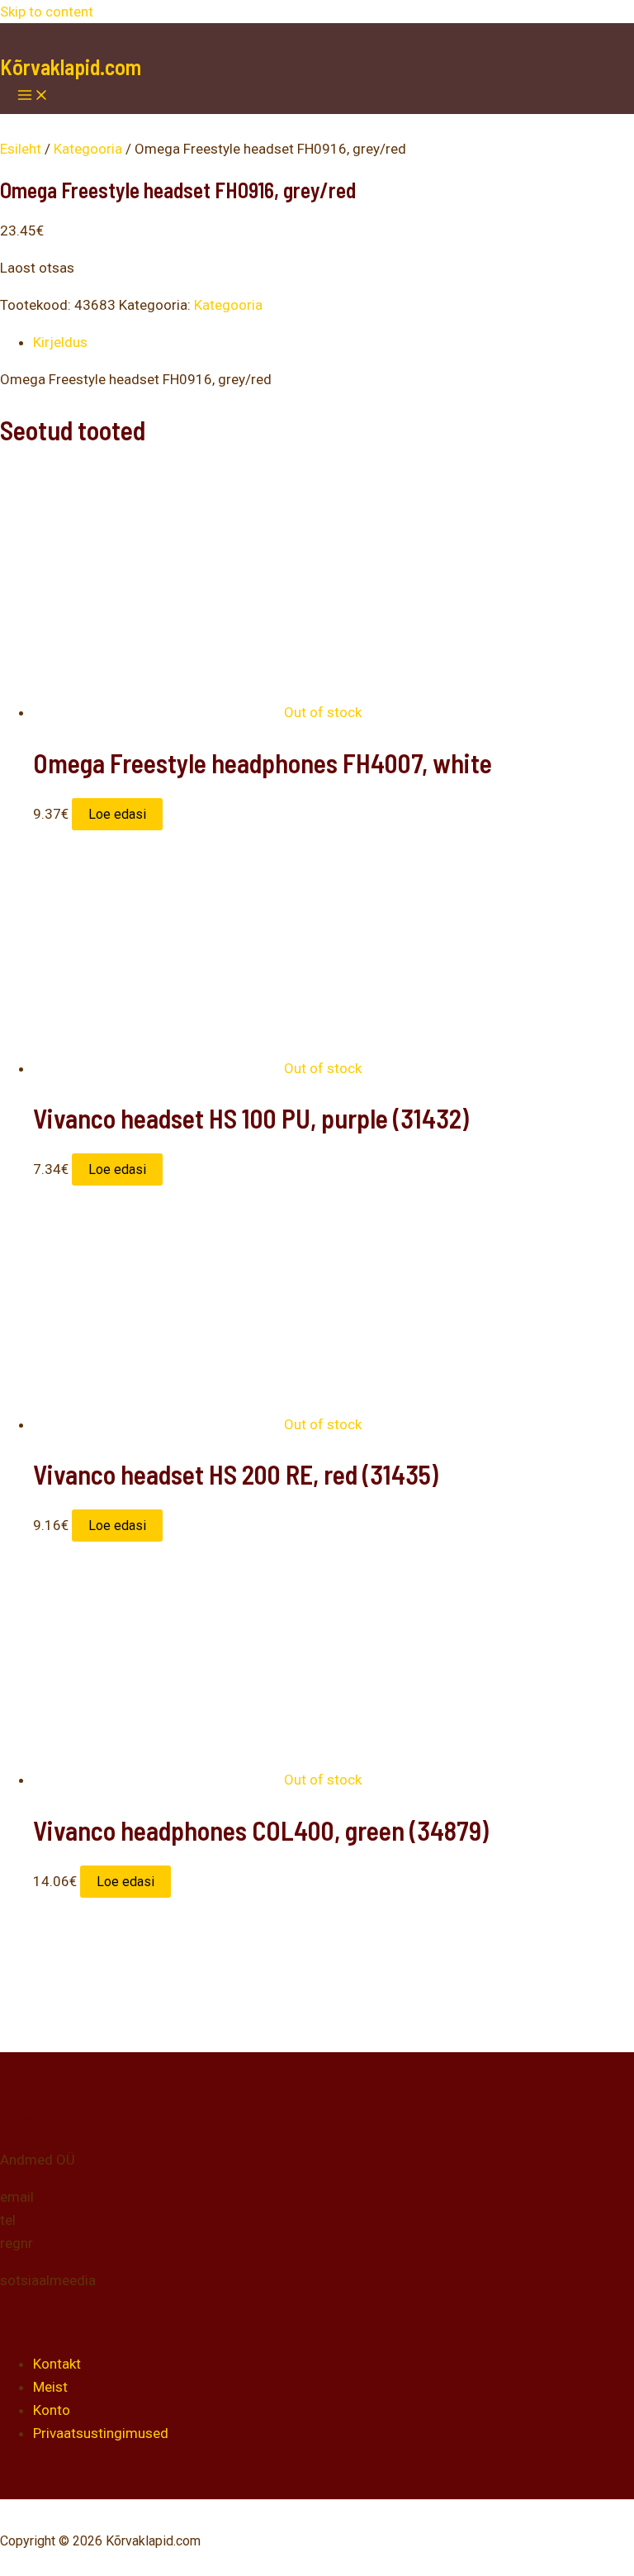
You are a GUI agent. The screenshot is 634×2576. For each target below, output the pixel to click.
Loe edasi (117, 814)
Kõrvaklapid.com (71, 67)
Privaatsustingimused (101, 2433)
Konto (52, 2410)
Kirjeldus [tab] (60, 342)
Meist (50, 2387)
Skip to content (47, 12)
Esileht (21, 149)
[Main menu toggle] (33, 96)
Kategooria (88, 149)
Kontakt (57, 2364)
